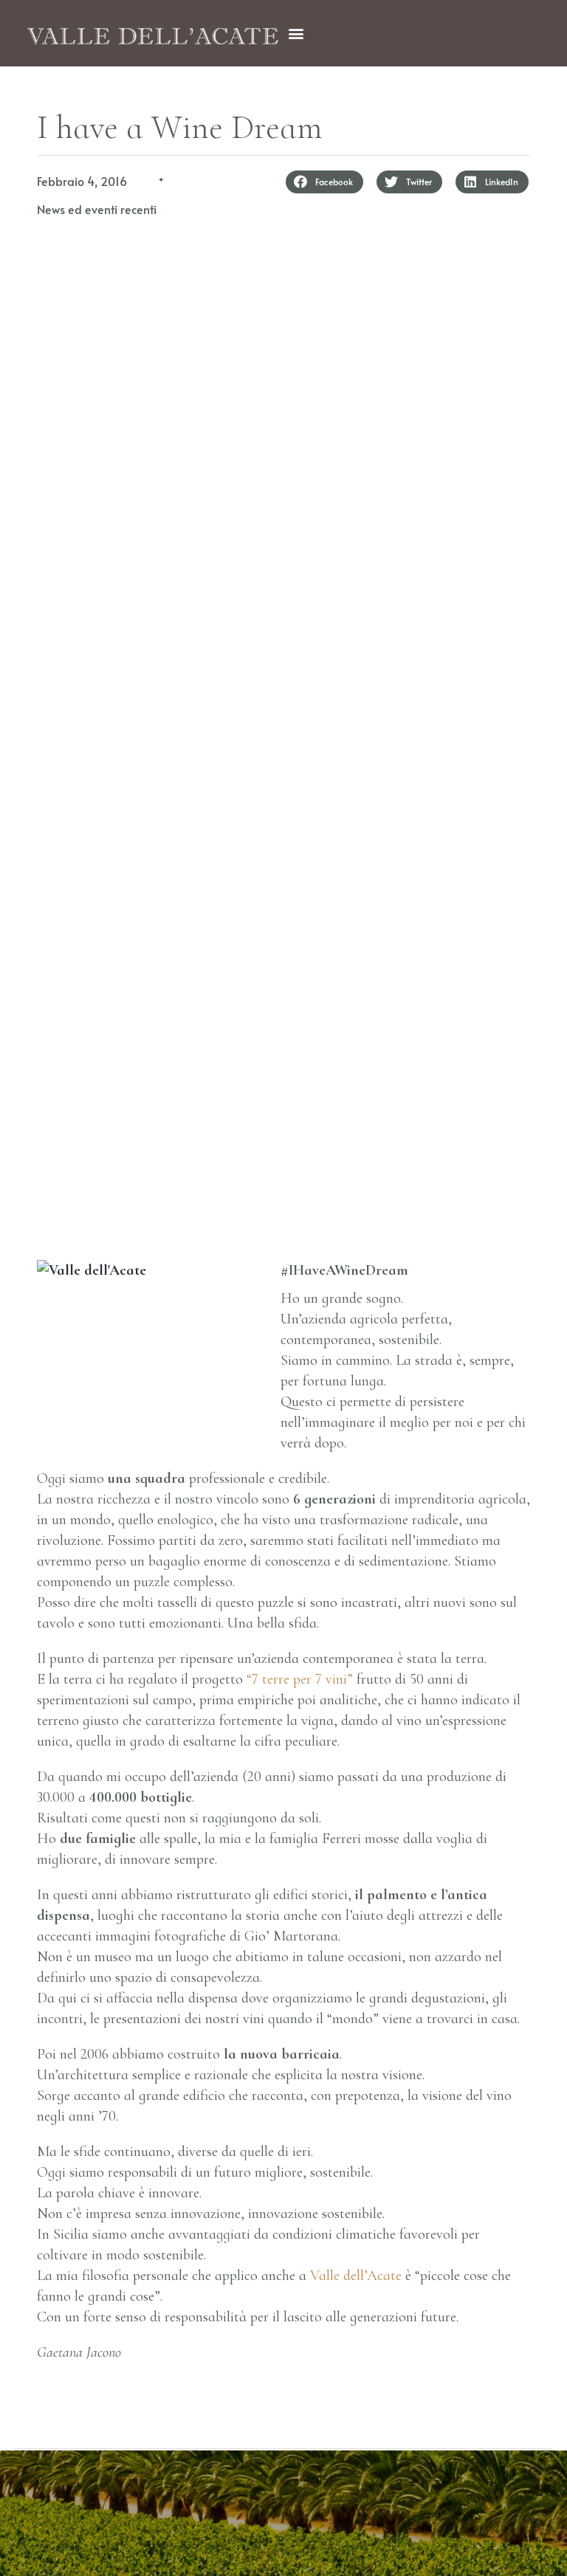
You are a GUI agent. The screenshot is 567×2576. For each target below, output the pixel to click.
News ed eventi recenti (97, 209)
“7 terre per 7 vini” (302, 1679)
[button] (296, 34)
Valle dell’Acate (356, 2276)
